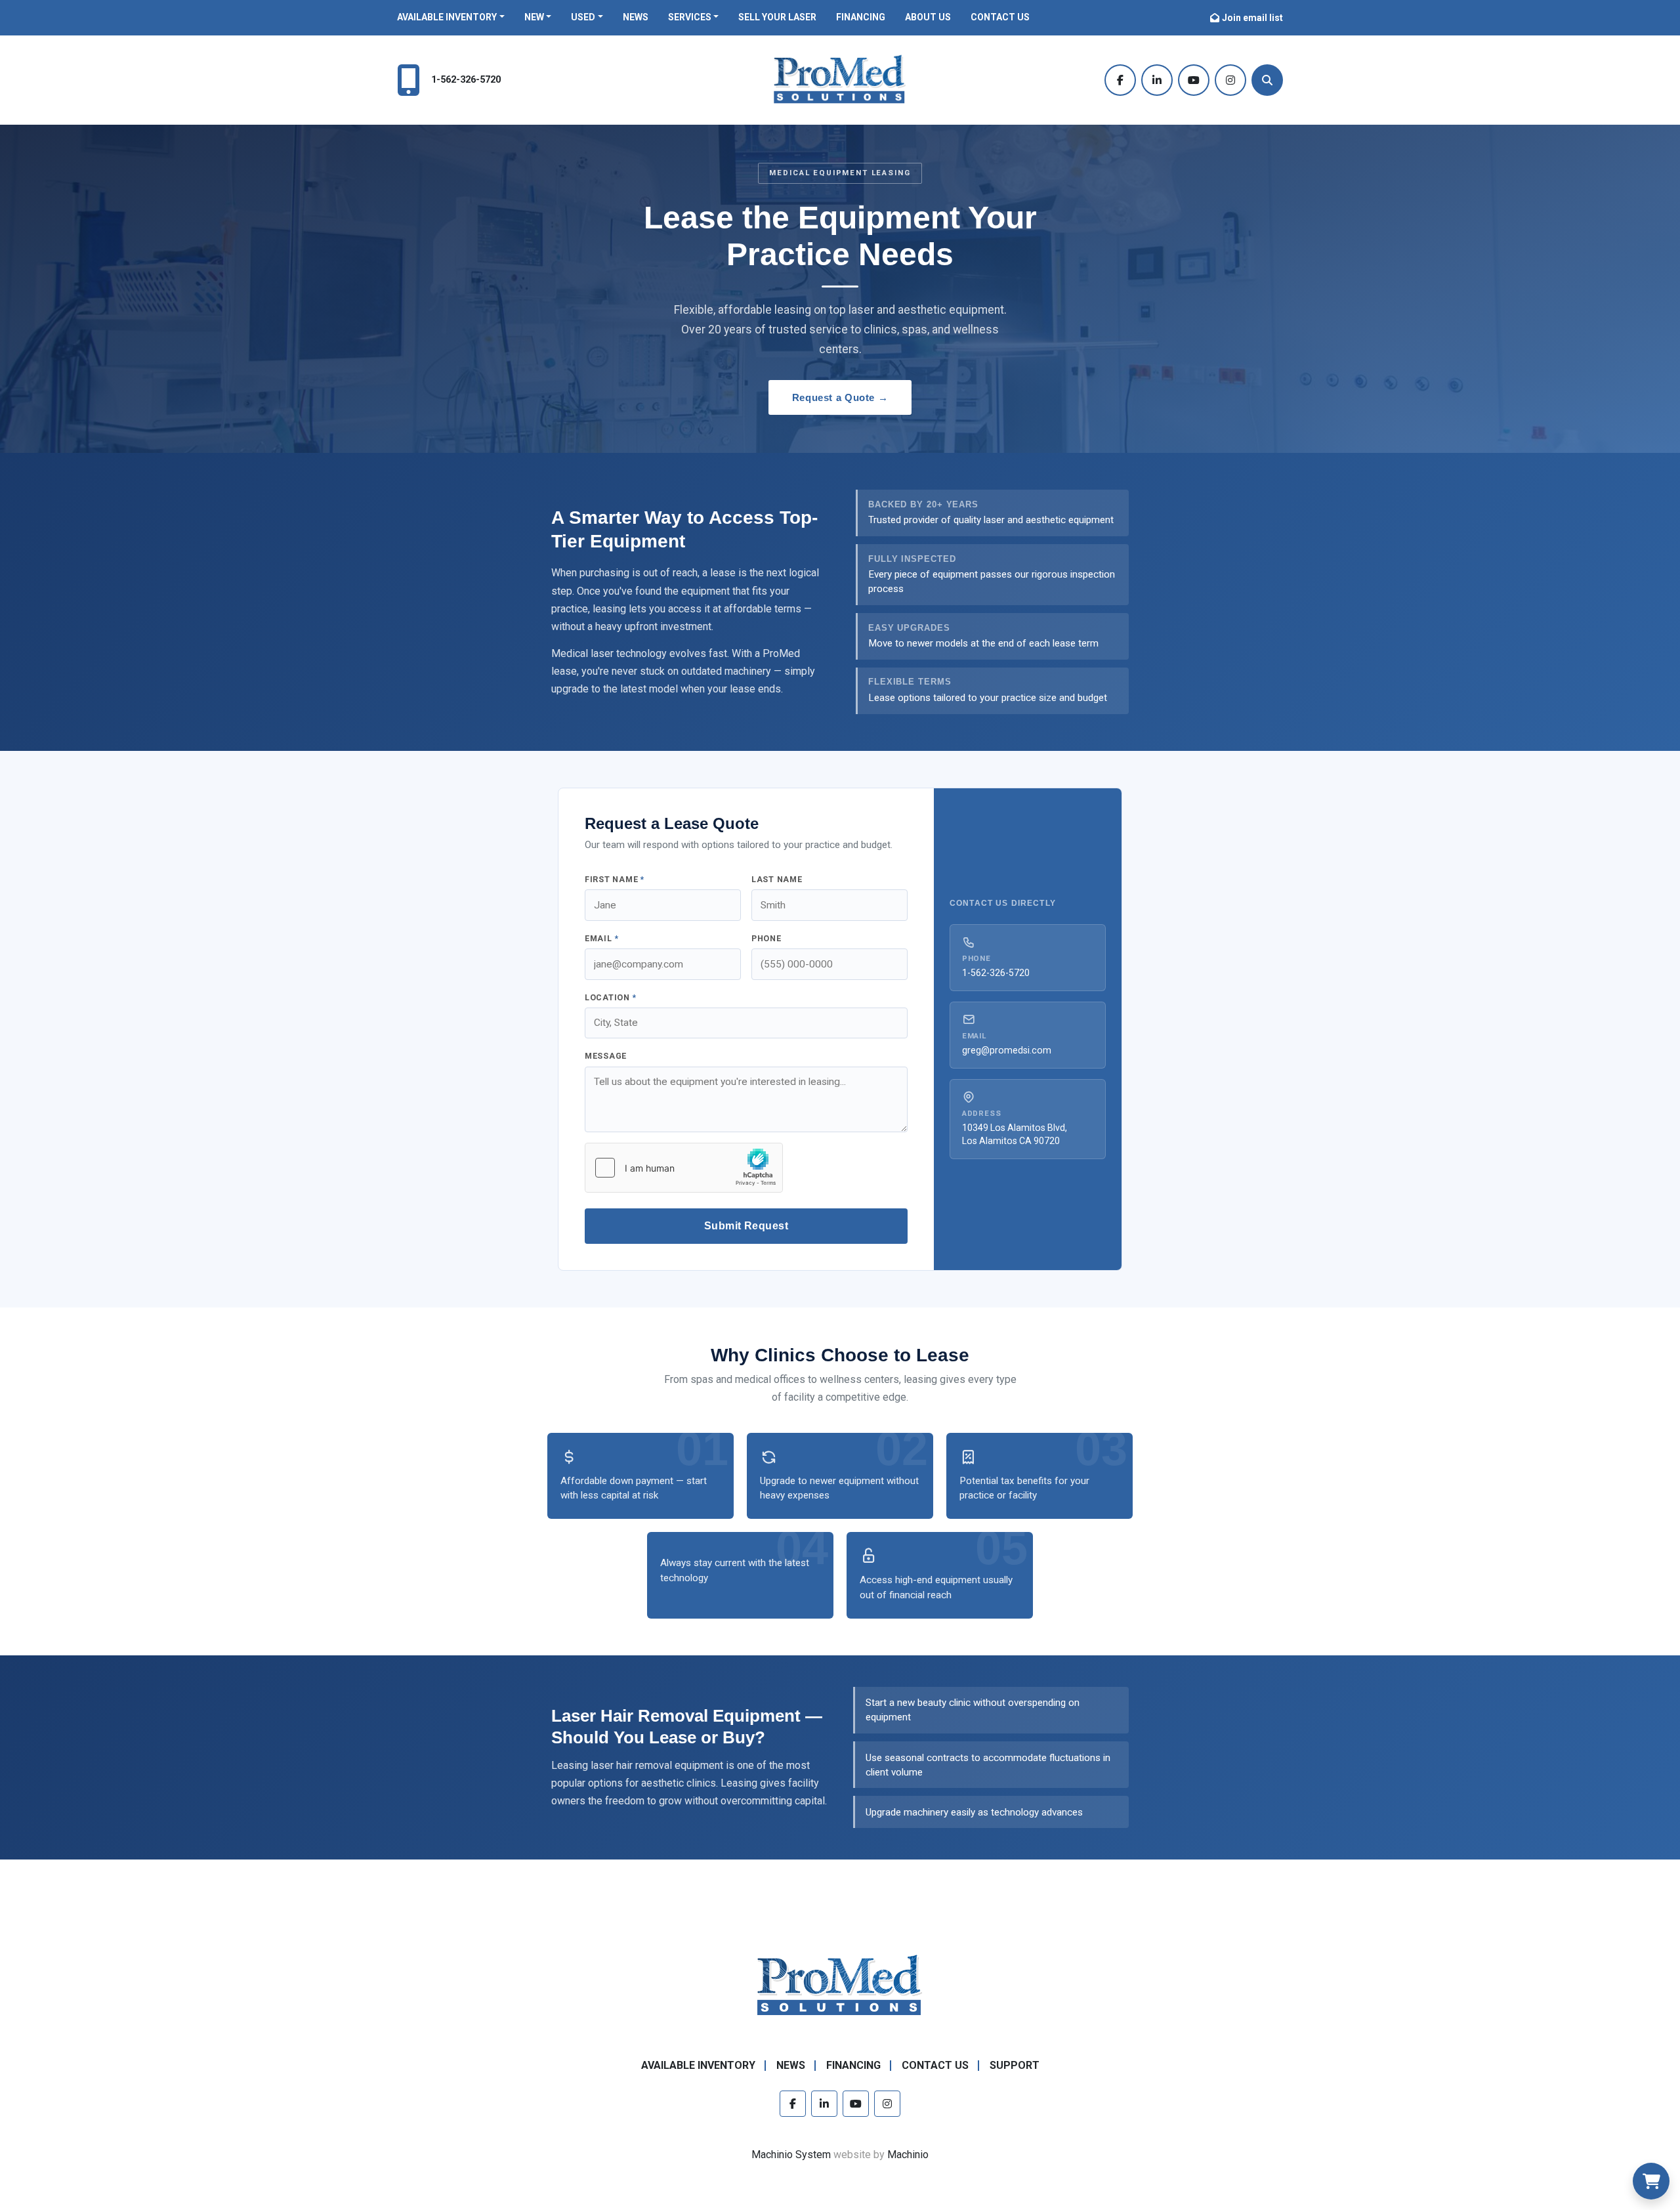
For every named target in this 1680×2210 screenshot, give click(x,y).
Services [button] (690, 17)
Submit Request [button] (746, 1226)
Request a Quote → (840, 397)
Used (583, 17)
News (636, 17)
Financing (861, 17)
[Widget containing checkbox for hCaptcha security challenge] (684, 1168)
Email (601, 938)
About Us (928, 17)
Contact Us (1000, 17)
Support (1015, 2065)
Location (611, 997)
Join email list (1252, 18)
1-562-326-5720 (466, 80)
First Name (615, 879)
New (534, 17)
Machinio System (791, 2155)
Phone (766, 938)
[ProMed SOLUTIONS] (840, 1986)
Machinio (908, 2155)
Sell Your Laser (777, 17)
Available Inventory (447, 17)
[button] (451, 17)
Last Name (777, 879)
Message (606, 1056)
